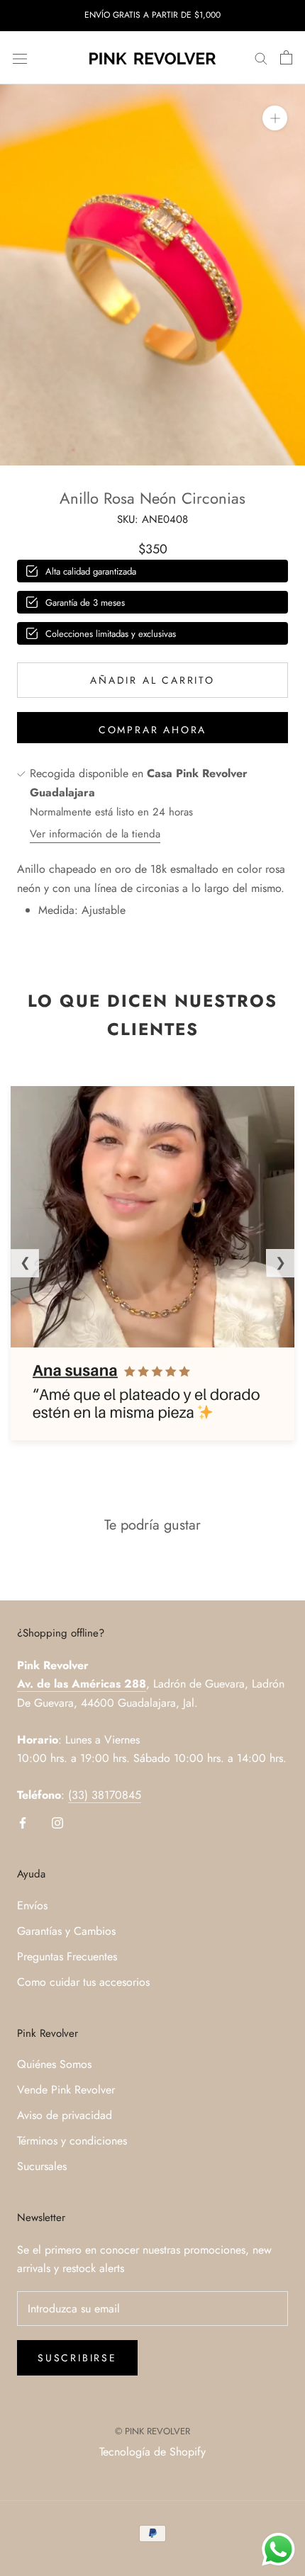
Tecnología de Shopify (152, 2452)
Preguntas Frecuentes (67, 1956)
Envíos (32, 1905)
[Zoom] (275, 118)
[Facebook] (23, 1821)
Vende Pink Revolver (66, 2090)
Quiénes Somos (54, 2064)
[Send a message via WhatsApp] (278, 2549)
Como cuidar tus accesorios (83, 1982)
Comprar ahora (152, 730)
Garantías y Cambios (66, 1931)
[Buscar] (261, 58)
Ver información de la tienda (95, 834)
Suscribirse (77, 2358)
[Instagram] (57, 1821)
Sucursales (42, 2166)
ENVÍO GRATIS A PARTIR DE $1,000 (152, 15)
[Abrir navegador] (20, 57)
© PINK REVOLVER (152, 2431)
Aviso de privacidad (65, 2115)
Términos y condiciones (72, 2141)
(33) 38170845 (105, 1795)
